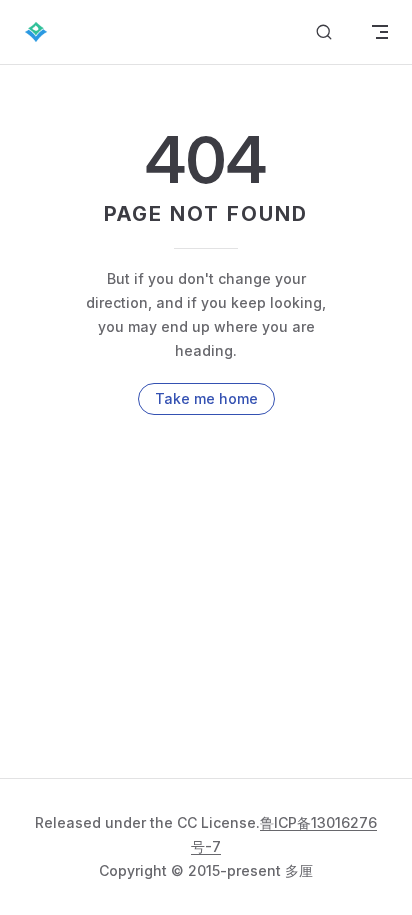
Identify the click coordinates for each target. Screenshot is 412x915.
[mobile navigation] (380, 32)
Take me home (206, 398)
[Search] (324, 32)
